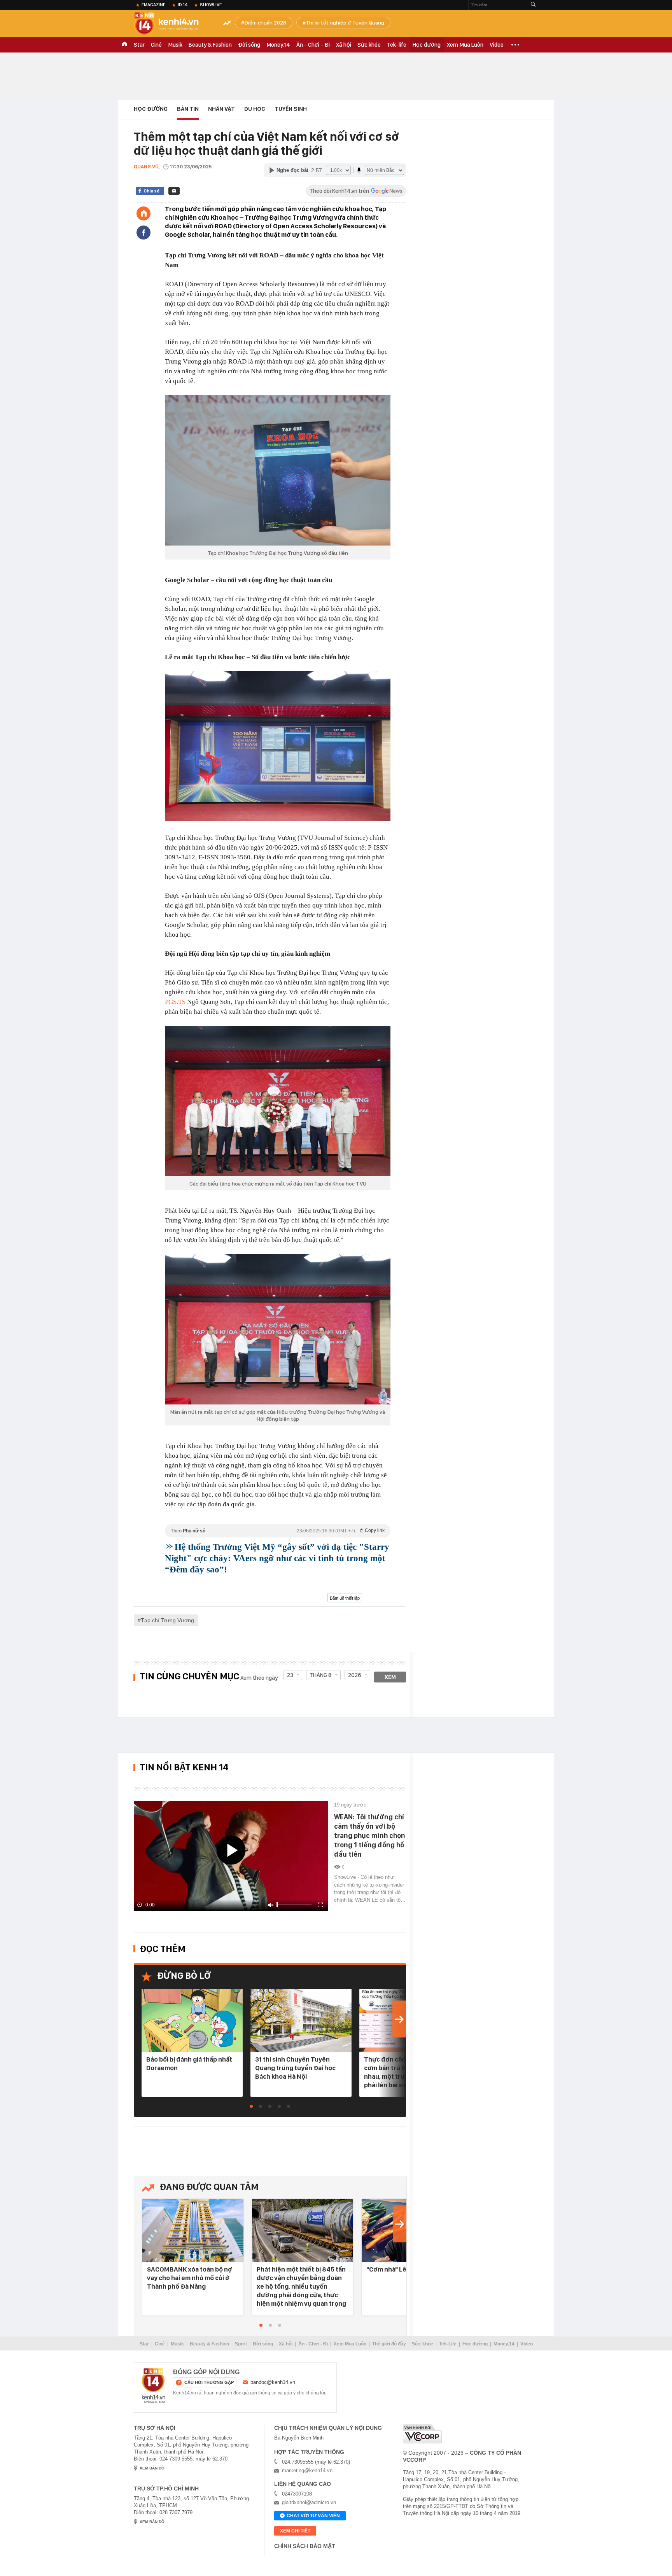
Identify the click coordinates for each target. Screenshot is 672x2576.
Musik (175, 45)
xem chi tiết (295, 2531)
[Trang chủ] (143, 213)
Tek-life (397, 45)
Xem (390, 1677)
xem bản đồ (152, 2468)
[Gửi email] (174, 191)
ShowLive (211, 5)
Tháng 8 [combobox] (321, 1675)
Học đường (427, 45)
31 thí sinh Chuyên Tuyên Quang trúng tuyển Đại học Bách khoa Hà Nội (295, 2068)
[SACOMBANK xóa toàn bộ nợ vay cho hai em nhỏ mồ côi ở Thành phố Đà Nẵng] (193, 2231)
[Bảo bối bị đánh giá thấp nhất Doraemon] (192, 2021)
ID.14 (183, 5)
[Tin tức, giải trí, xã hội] (173, 24)
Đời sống (249, 45)
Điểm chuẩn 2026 (265, 23)
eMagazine (153, 5)
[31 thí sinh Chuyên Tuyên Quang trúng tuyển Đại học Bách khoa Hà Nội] (301, 2021)
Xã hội (344, 45)
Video (497, 45)
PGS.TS (175, 1002)
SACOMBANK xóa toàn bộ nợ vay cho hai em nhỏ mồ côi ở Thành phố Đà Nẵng (190, 2278)
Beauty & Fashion (210, 45)
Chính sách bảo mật (305, 2546)
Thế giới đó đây (389, 2344)
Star (139, 45)
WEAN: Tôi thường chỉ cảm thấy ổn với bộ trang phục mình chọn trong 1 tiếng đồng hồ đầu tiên (370, 1835)
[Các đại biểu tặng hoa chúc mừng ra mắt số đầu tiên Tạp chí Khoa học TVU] (278, 1101)
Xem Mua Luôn (465, 45)
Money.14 (278, 45)
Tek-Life (448, 2344)
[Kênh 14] (154, 2386)
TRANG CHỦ (124, 45)
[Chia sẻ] (143, 233)
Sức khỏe (369, 45)
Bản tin (188, 109)
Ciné (156, 45)
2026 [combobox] (355, 1675)
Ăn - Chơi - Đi (313, 45)
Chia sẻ (151, 191)
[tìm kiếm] (533, 5)
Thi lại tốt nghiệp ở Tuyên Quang (345, 23)
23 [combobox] (290, 1675)
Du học (255, 109)
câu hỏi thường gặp (209, 2382)
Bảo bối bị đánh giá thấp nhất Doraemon (189, 2064)
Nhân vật (221, 109)
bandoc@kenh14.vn (273, 2382)
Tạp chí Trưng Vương (167, 1620)
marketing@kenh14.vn (307, 2470)
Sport (241, 2344)
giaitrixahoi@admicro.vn (309, 2502)
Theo (278, 1531)
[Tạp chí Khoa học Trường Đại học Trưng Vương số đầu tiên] (278, 470)
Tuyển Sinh (291, 109)
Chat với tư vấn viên (313, 2516)
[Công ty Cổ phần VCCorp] (422, 2434)
